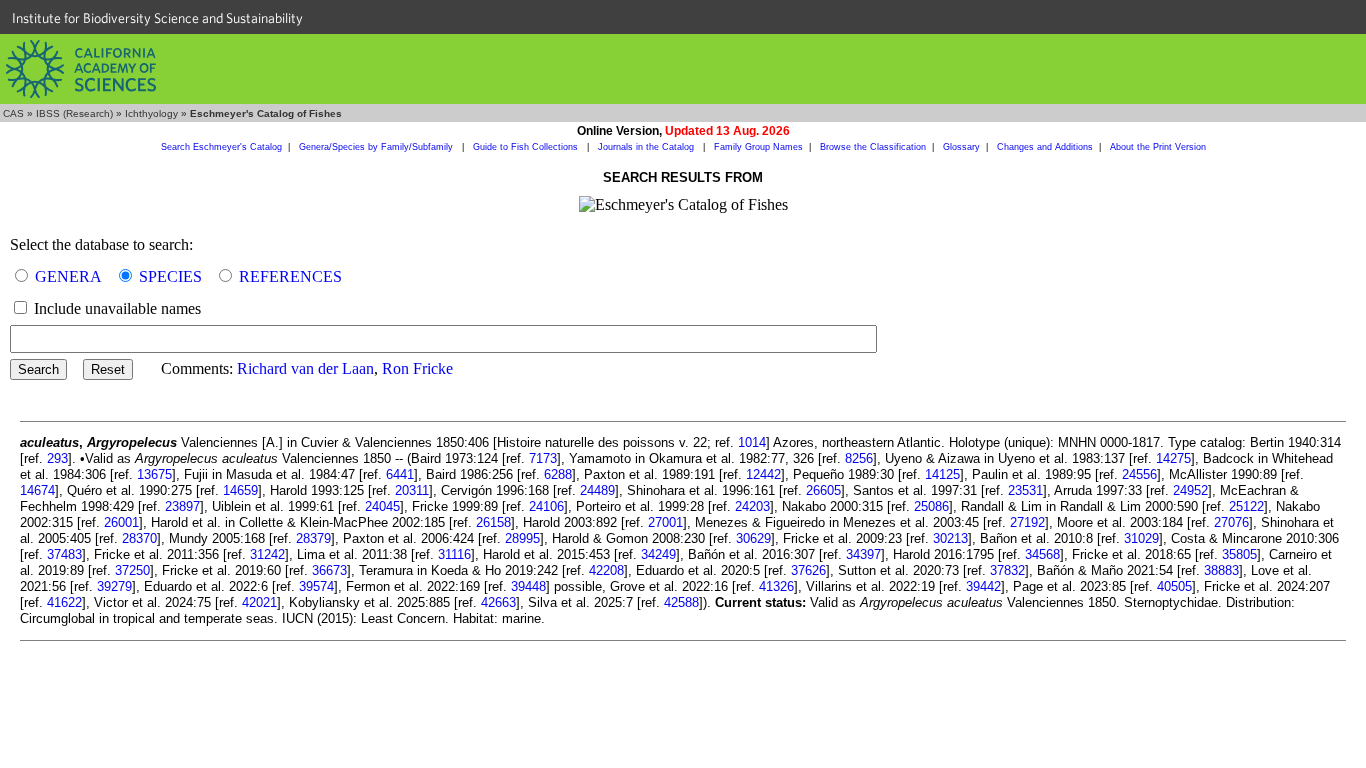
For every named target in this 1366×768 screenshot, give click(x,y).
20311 (412, 490)
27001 (665, 522)
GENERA (68, 276)
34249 (658, 554)
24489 (597, 490)
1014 (752, 442)
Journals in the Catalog (647, 147)
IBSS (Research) (74, 113)
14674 (37, 490)
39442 (983, 586)
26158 (493, 522)
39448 (528, 586)
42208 (606, 570)
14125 (942, 474)
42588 (681, 602)
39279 (114, 586)
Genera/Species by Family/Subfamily (377, 147)
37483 (64, 554)
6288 (558, 474)
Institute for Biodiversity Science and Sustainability (157, 18)
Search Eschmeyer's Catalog (221, 147)
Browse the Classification (873, 147)
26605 (823, 490)
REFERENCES (290, 276)
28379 (313, 538)
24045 (382, 506)
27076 (1231, 522)
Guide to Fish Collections (527, 147)
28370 (139, 538)
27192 (1027, 522)
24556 (1139, 474)
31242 (267, 554)
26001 (121, 522)
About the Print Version (1158, 147)
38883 (1221, 570)
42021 (259, 602)
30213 (950, 538)
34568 (1042, 554)
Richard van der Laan (305, 368)
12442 (763, 474)
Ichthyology (151, 113)
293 (57, 458)
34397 (863, 554)
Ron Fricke (417, 368)
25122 (1246, 506)
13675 (154, 474)
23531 (1025, 490)
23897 (182, 506)
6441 (400, 474)
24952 (1190, 490)
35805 (1239, 554)
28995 (522, 538)
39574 (316, 586)
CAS (13, 113)
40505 (1174, 586)
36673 (329, 570)
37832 (1007, 570)
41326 (776, 586)
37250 (132, 570)
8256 (859, 458)
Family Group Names (758, 147)
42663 (498, 602)
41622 (64, 602)
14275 (1173, 458)
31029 (1141, 538)
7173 (543, 458)
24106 (546, 506)
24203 (752, 506)
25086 (931, 506)
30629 (753, 538)
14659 (240, 490)
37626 (808, 570)
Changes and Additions (1045, 147)
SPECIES (170, 276)
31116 (454, 554)
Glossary (961, 147)
